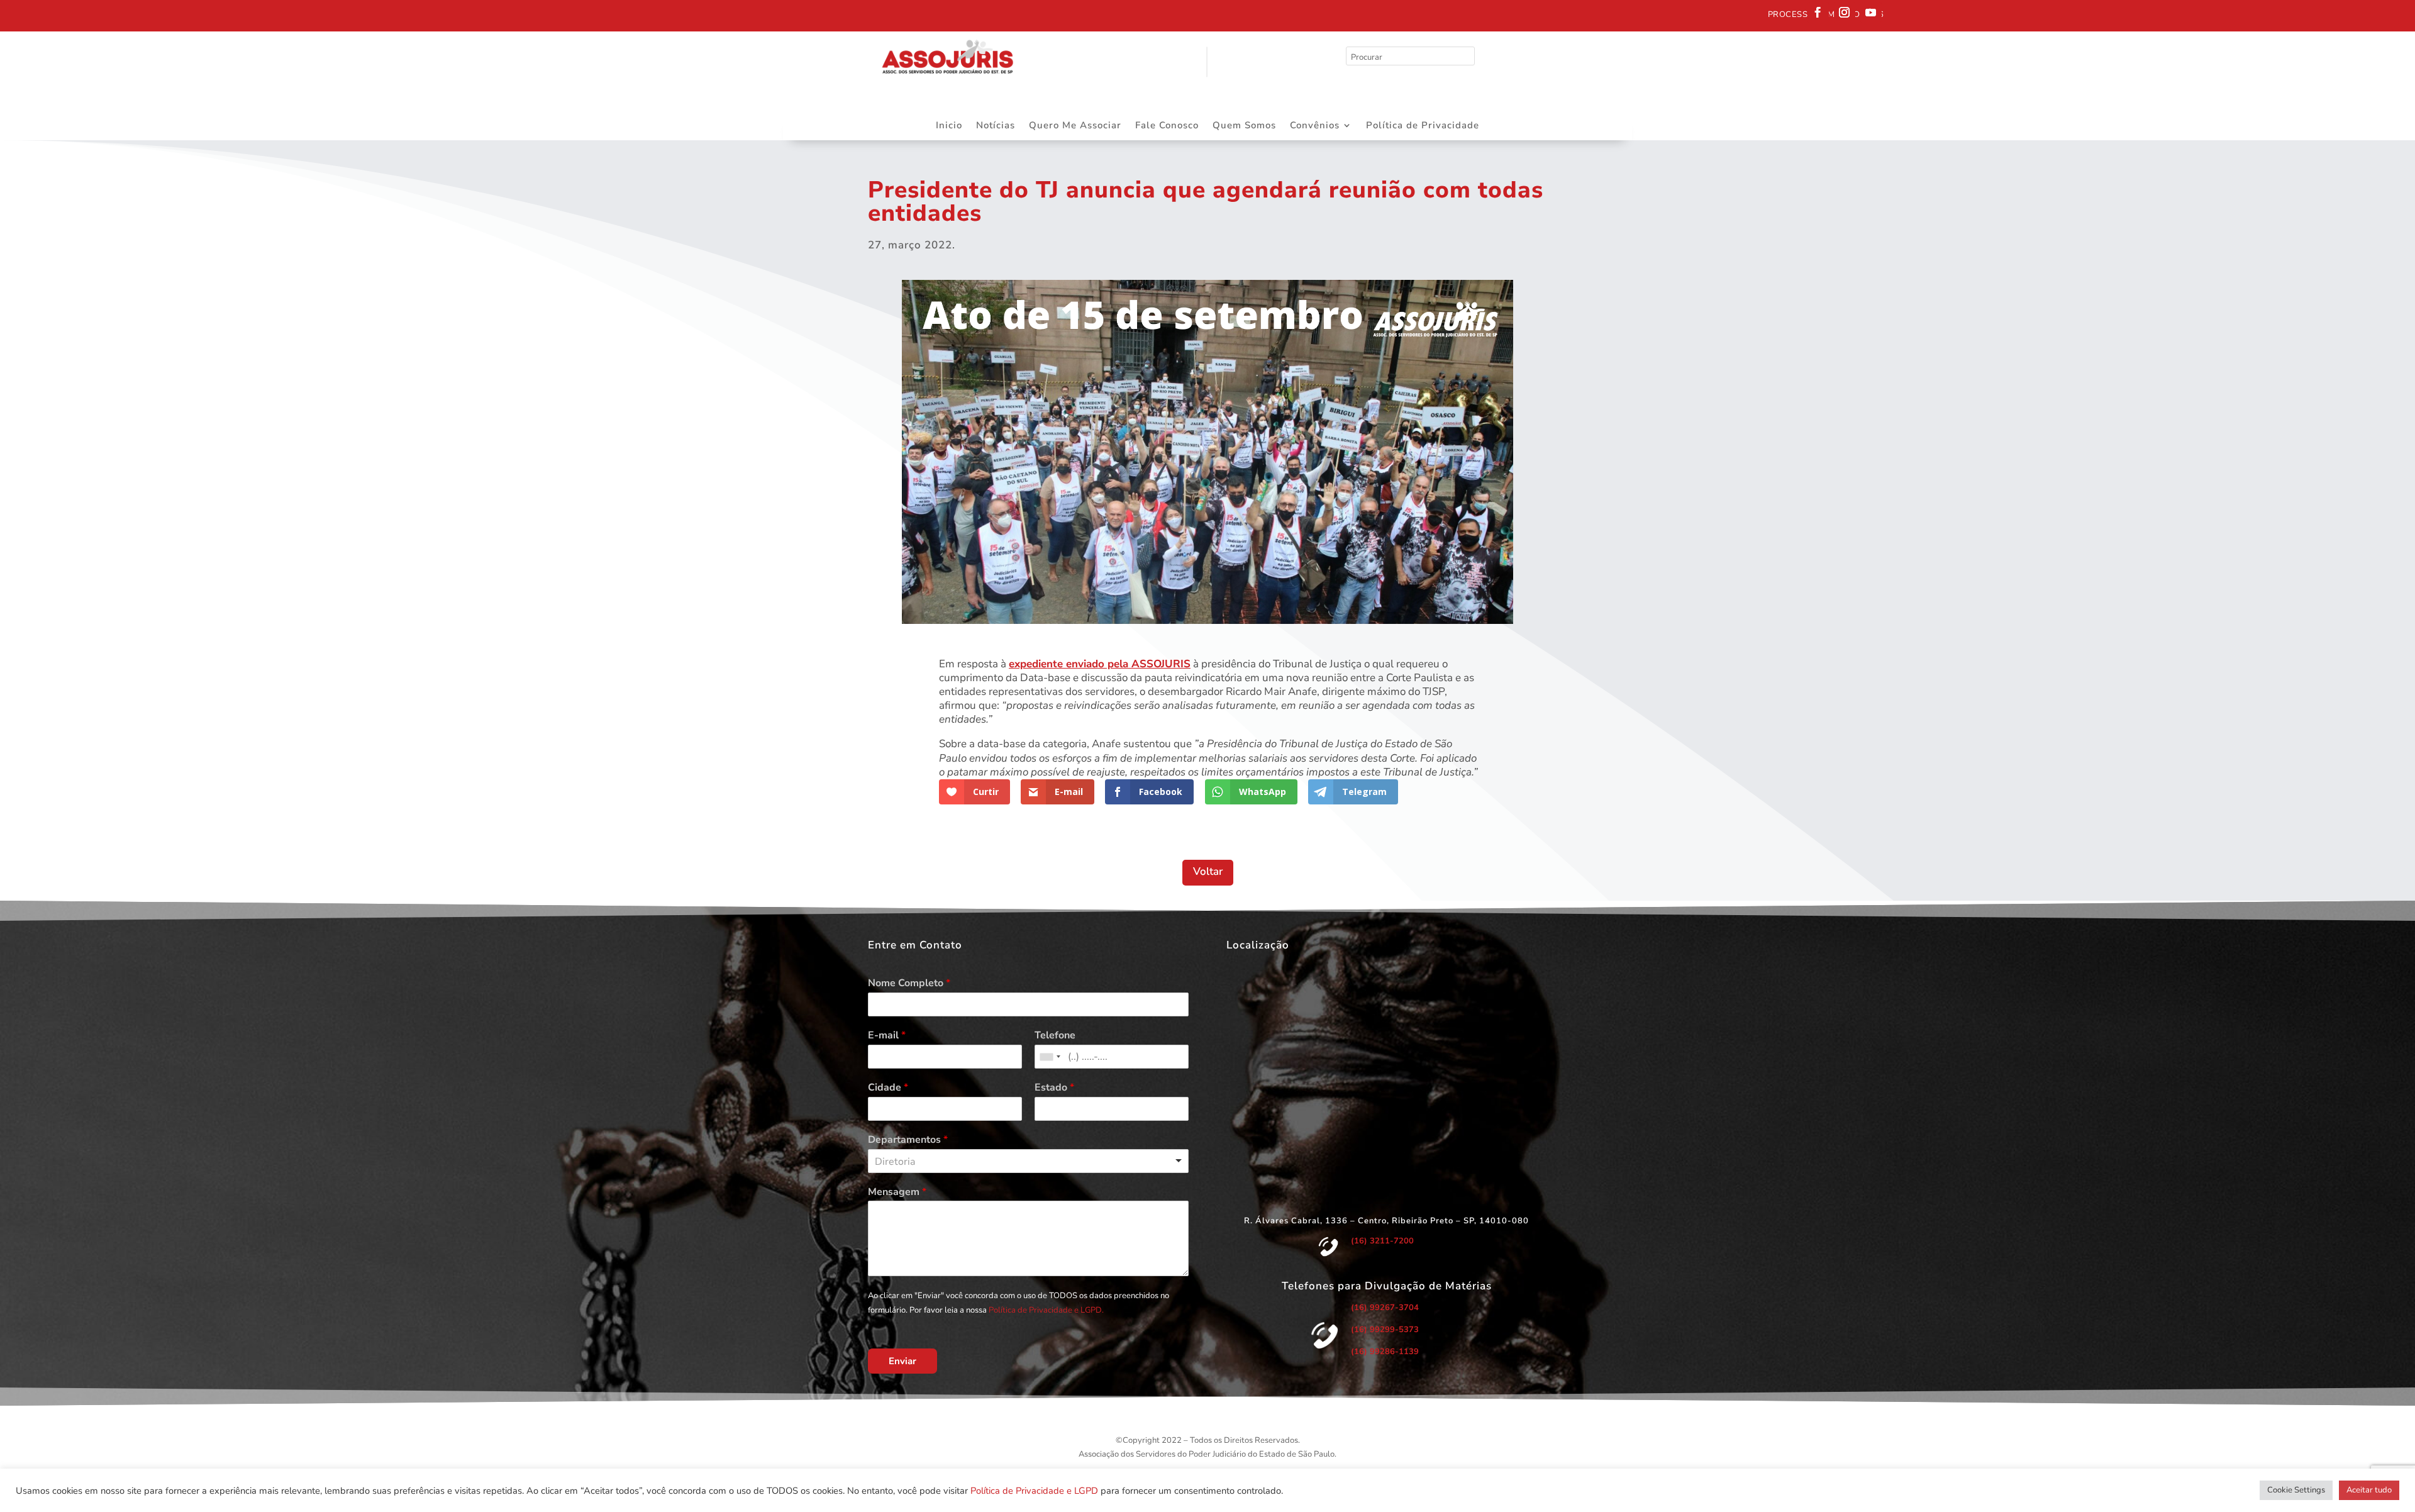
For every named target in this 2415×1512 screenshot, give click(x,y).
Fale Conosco (1167, 126)
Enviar (902, 1361)
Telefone (1055, 1036)
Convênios (1315, 126)
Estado (1054, 1088)
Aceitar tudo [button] (2369, 1490)
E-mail (887, 1036)
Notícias (996, 126)
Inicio (949, 126)
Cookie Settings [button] (2296, 1490)
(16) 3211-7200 (1382, 1241)
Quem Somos (1244, 126)
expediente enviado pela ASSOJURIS (1100, 664)
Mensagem (897, 1192)
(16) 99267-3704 (1385, 1308)
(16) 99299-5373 (1385, 1330)
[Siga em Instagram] (1845, 13)
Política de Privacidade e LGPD (1034, 1491)
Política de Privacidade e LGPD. (1046, 1310)
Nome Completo (909, 983)
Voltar (1208, 871)
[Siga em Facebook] (1818, 13)
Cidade (888, 1088)
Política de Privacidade (1423, 126)
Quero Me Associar (1075, 126)
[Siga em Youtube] (1871, 13)
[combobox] (1050, 1057)
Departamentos (908, 1140)
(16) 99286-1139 (1385, 1352)
